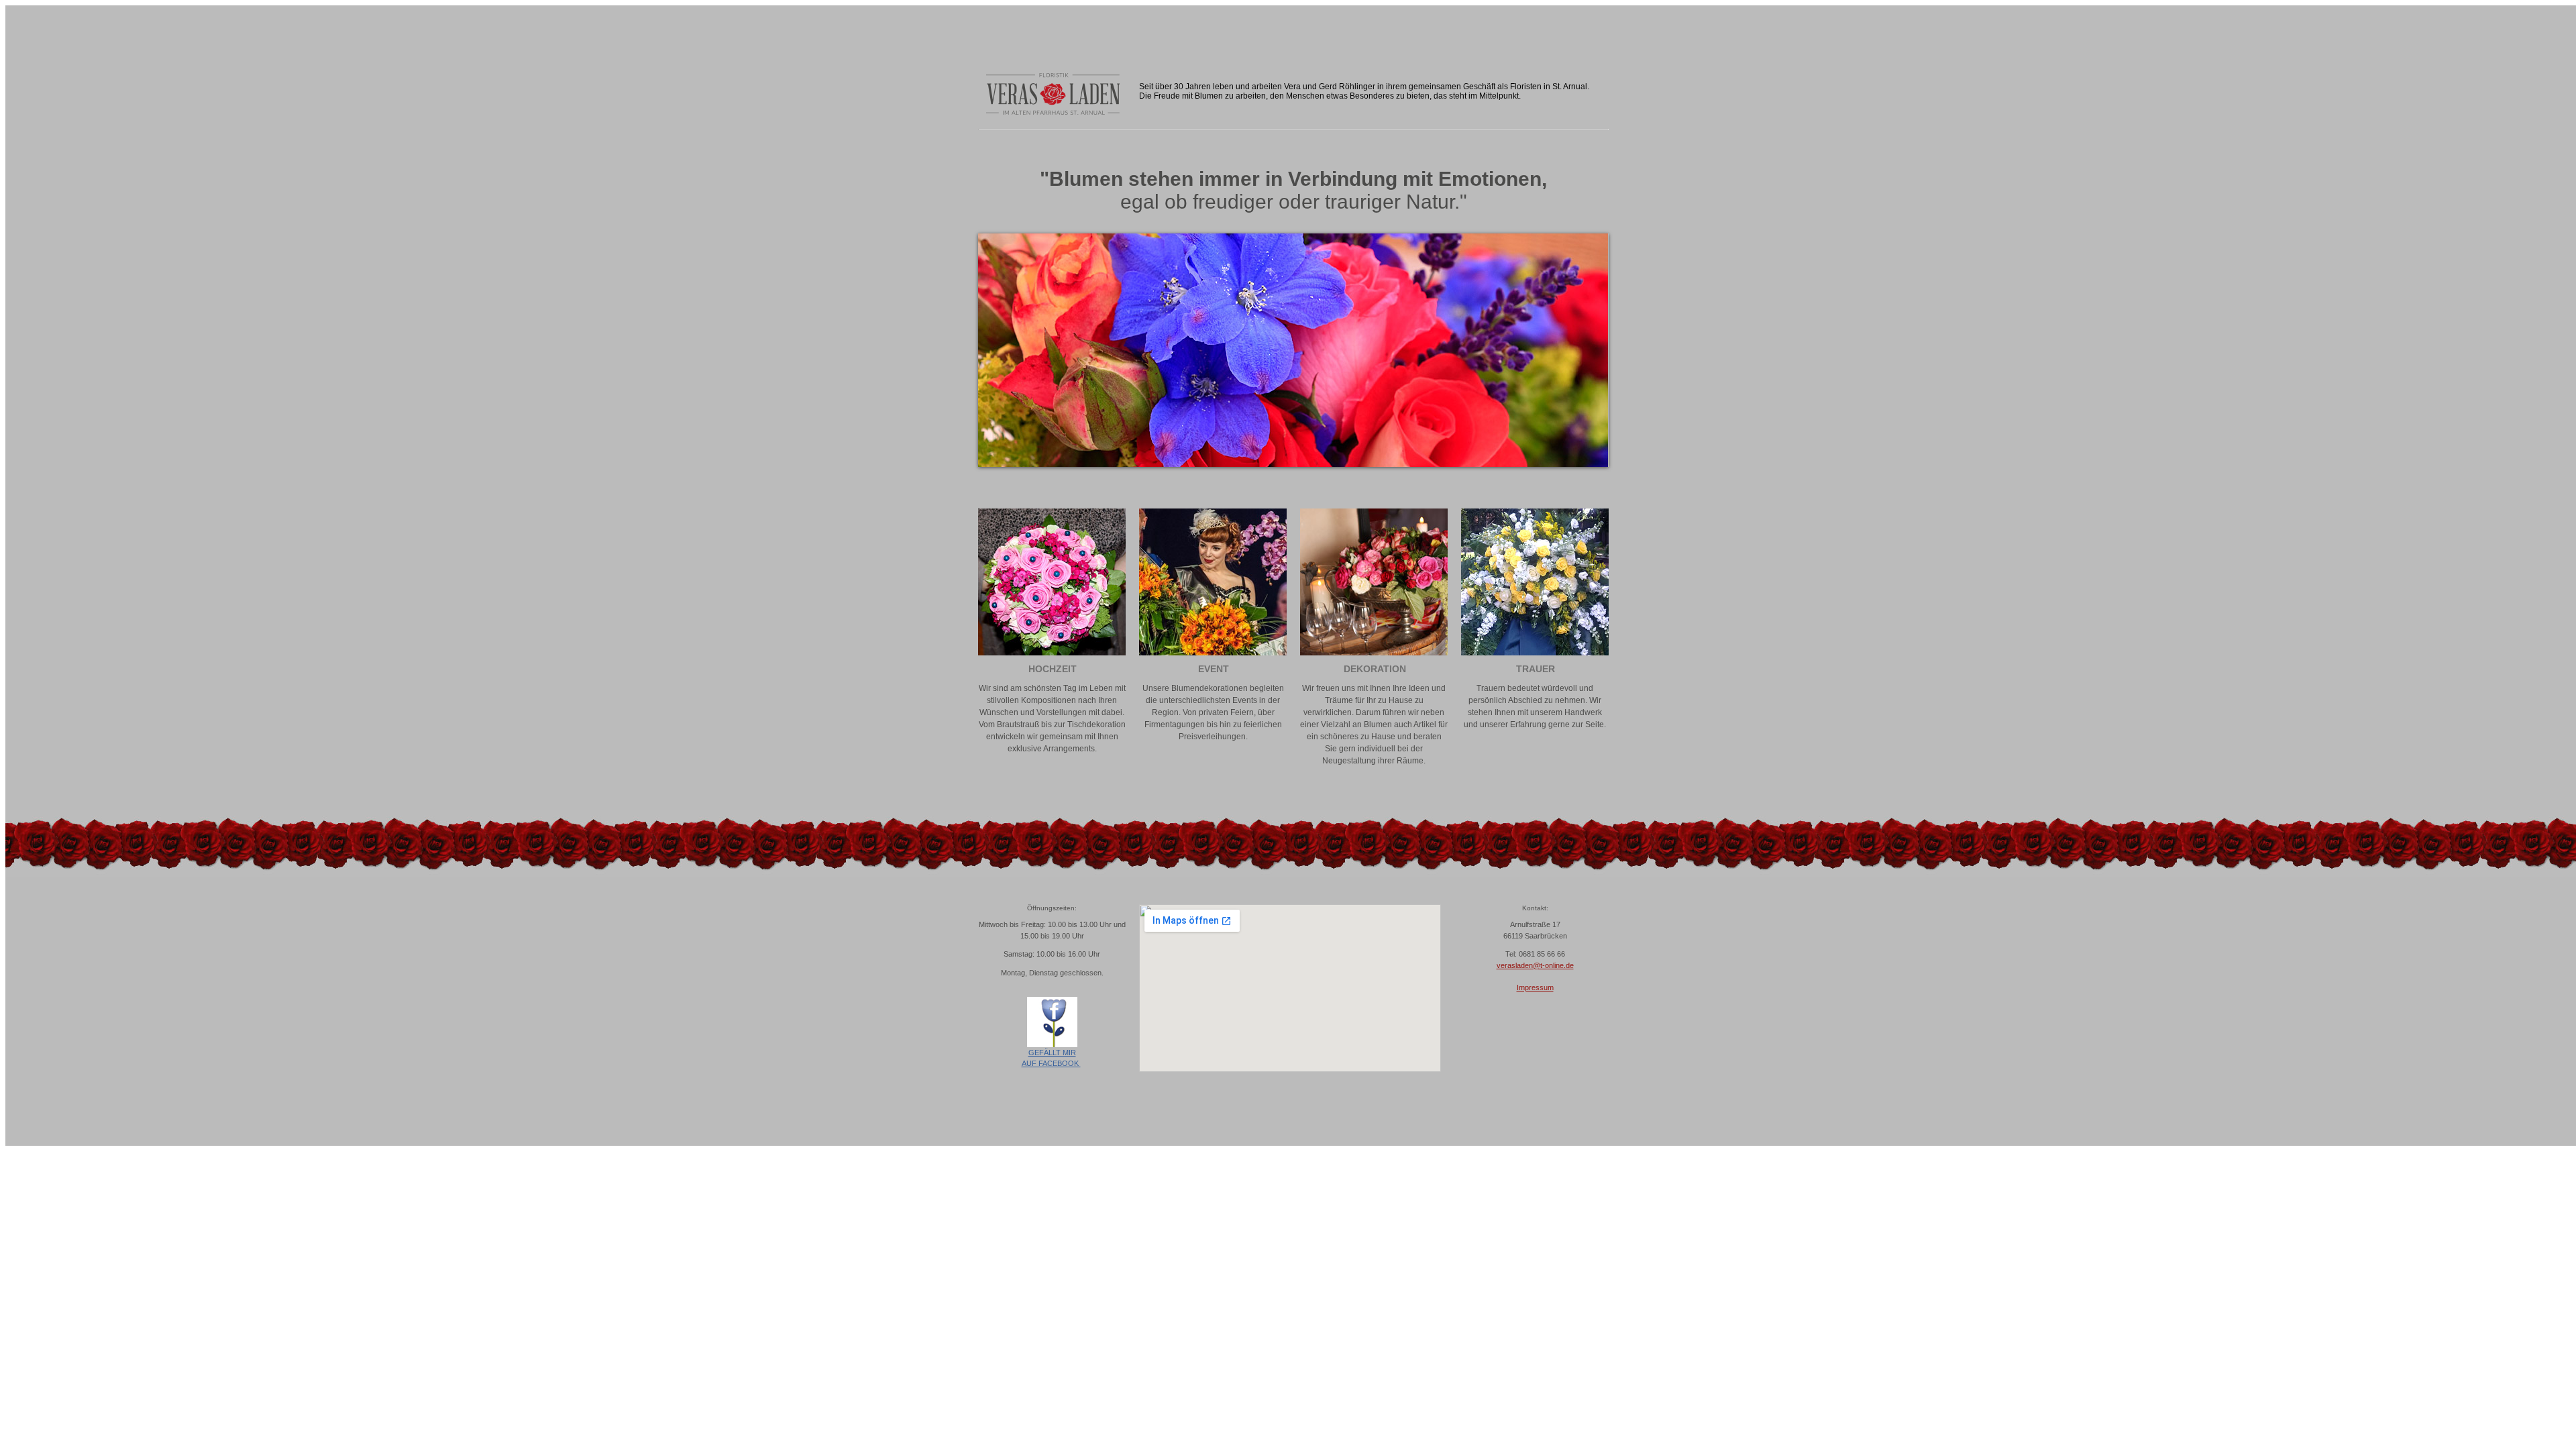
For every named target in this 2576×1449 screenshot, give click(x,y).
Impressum (1535, 987)
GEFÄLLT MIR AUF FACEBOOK (1051, 1058)
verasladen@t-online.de (1535, 965)
